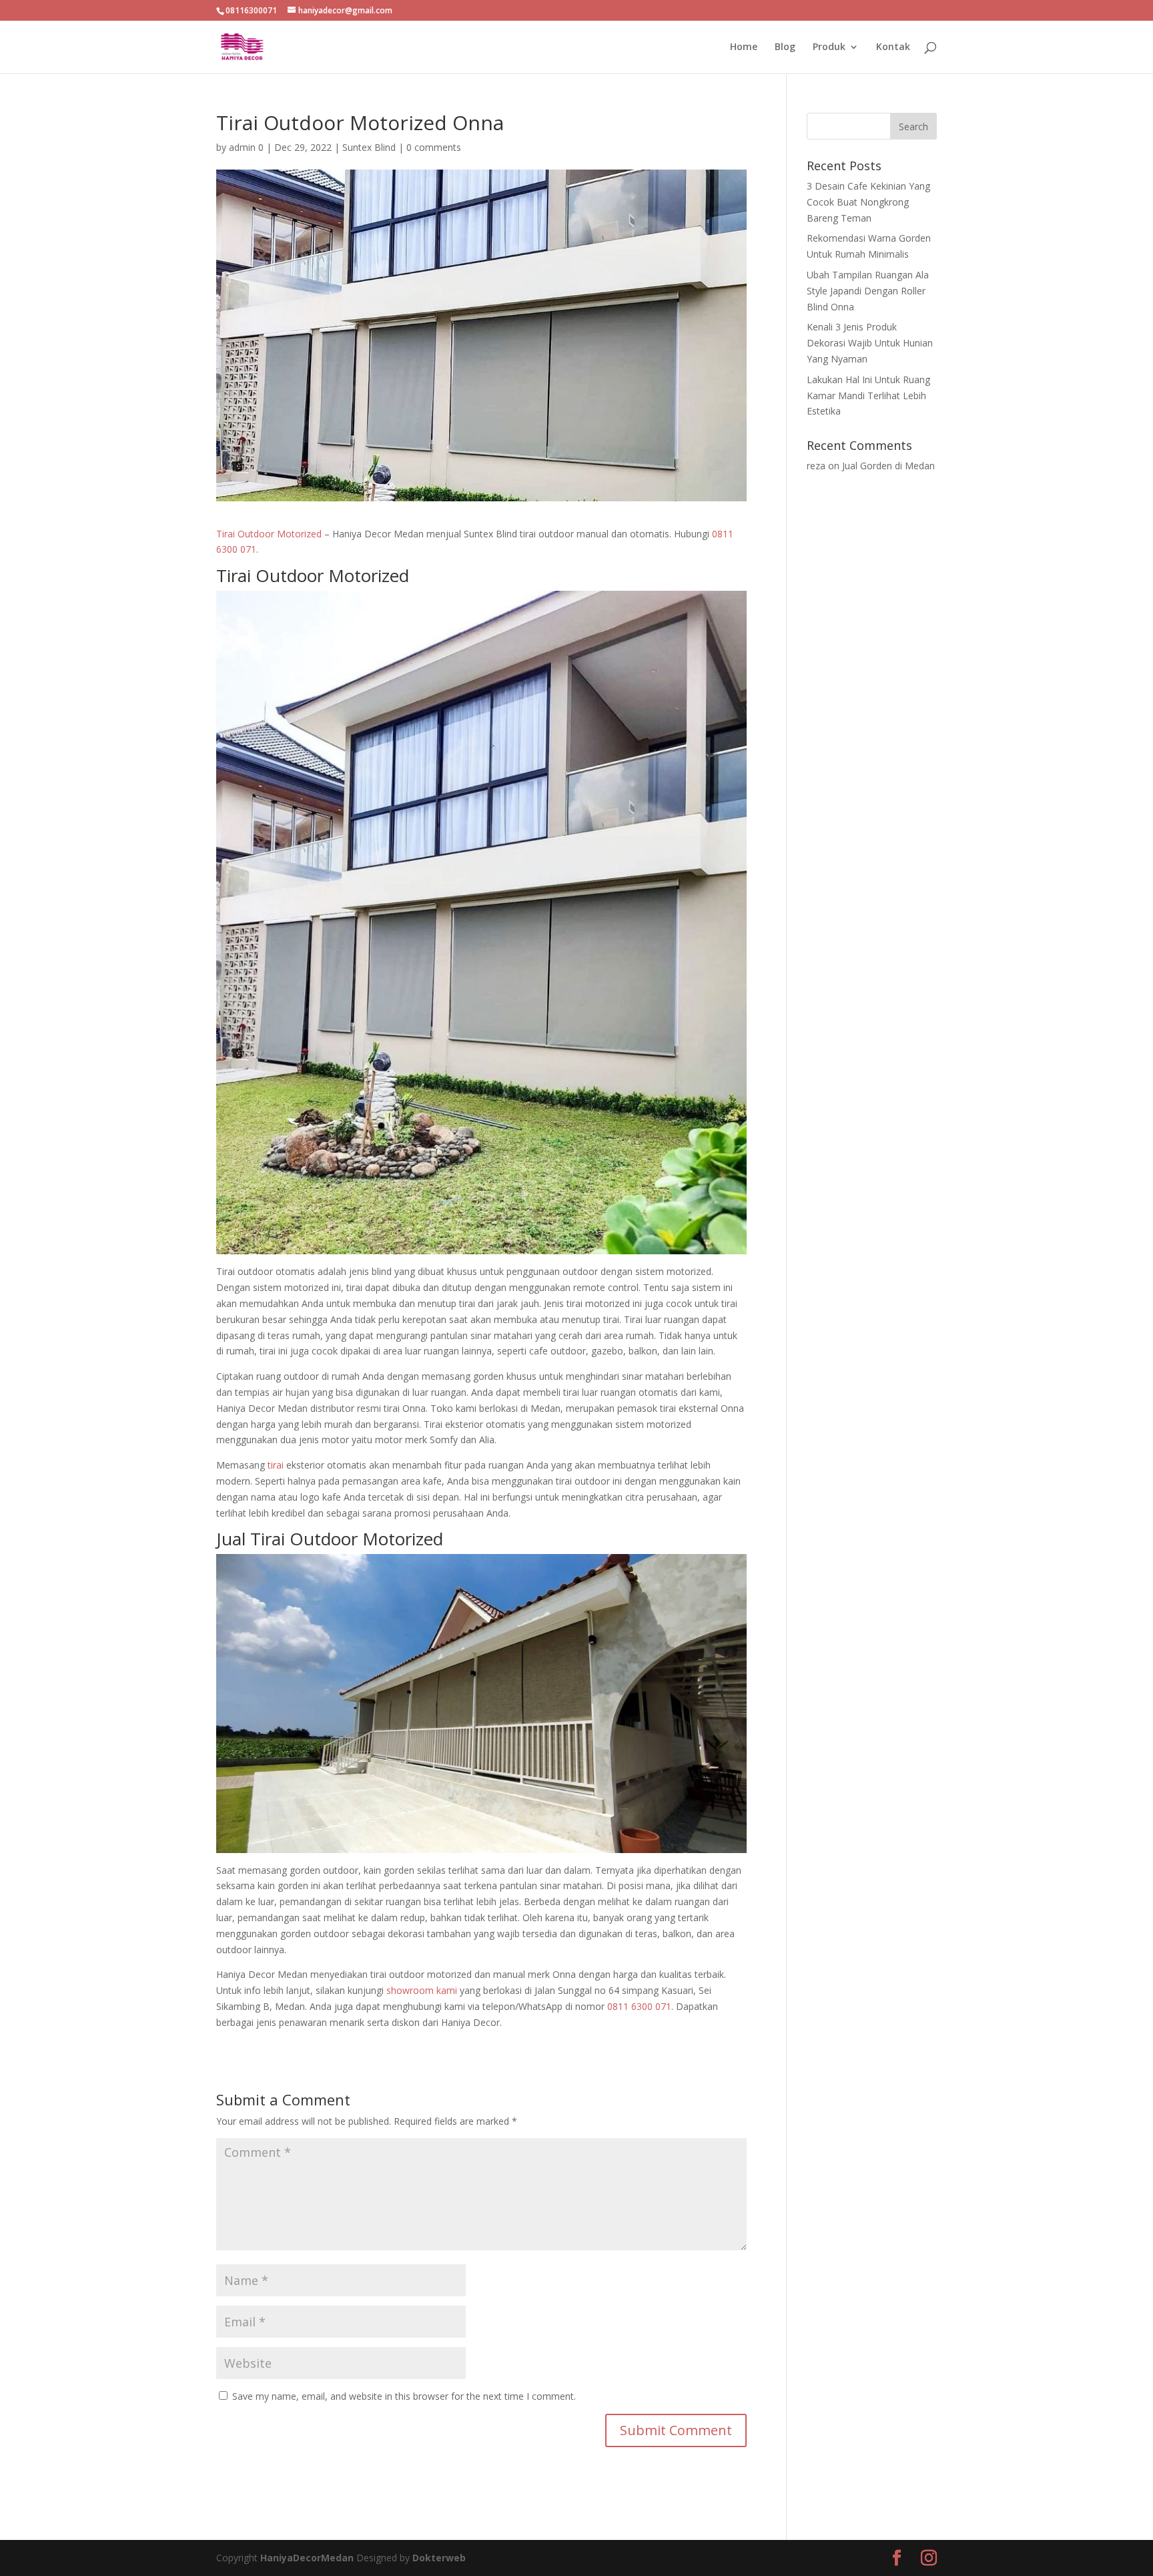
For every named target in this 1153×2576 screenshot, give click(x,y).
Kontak (893, 47)
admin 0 (246, 147)
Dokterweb (439, 2558)
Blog (785, 47)
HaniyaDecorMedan (308, 2558)
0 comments (434, 147)
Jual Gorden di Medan (888, 466)
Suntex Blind (369, 147)
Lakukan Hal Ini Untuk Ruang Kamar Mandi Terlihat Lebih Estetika (868, 396)
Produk (829, 47)
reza (816, 466)
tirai (276, 1465)
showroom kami (422, 1990)
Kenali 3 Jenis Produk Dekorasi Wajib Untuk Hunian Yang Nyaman (870, 343)
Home (744, 47)
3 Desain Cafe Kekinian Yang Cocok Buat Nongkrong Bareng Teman (868, 202)
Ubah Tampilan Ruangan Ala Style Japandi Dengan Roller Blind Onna (868, 291)
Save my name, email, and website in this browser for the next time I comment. (404, 2396)
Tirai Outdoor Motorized (269, 534)
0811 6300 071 (639, 2006)
